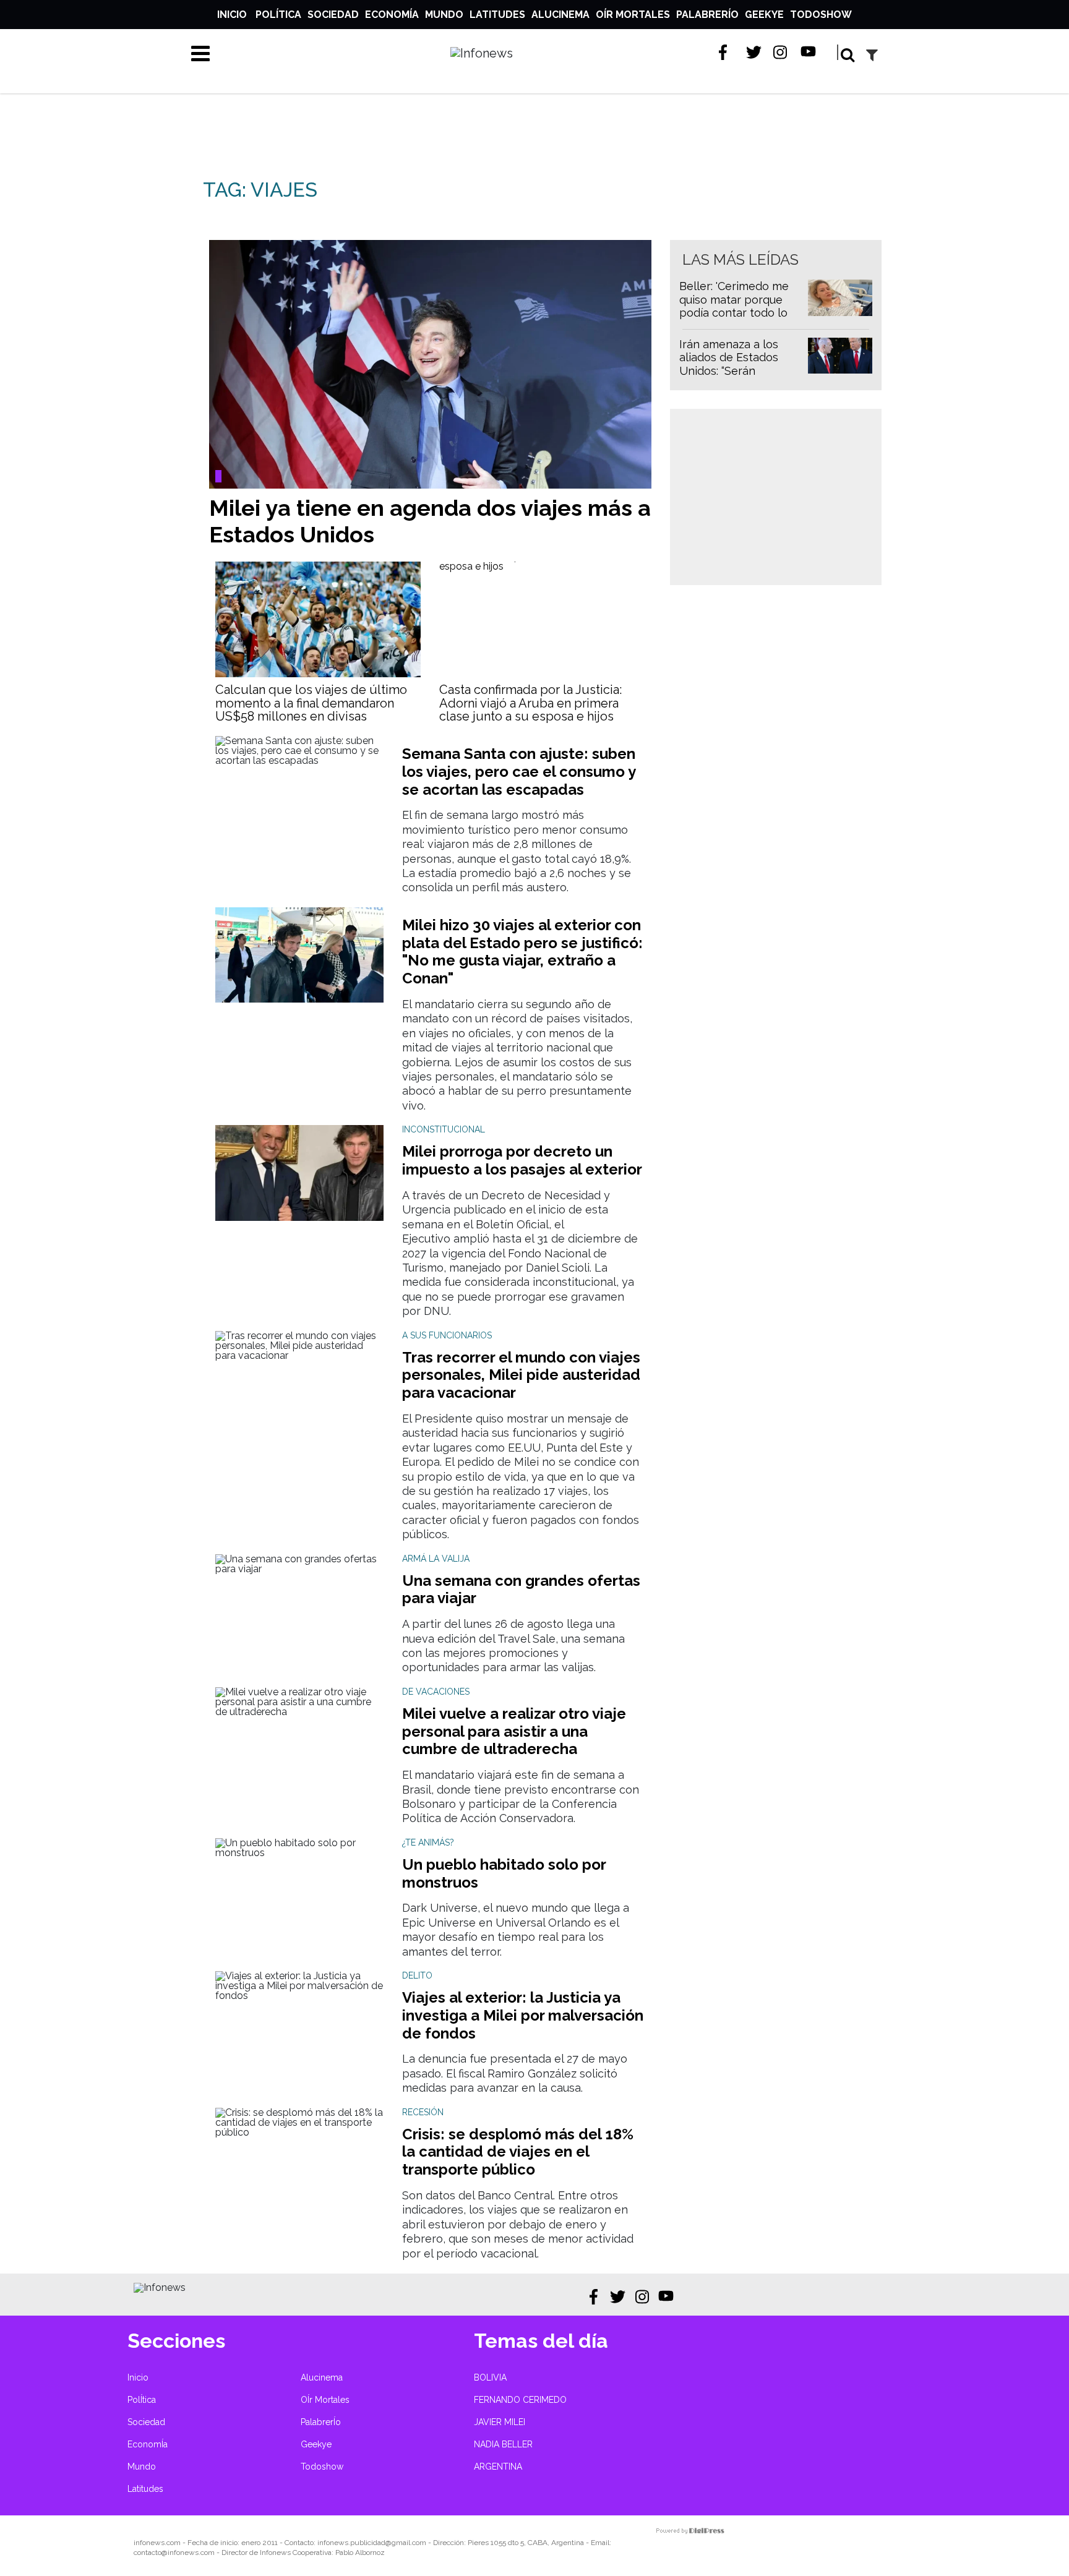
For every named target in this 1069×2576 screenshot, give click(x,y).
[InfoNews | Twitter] (754, 52)
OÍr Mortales (633, 15)
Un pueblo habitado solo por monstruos (504, 1873)
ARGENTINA (498, 2467)
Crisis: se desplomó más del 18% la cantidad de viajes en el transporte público (518, 2152)
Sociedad (333, 15)
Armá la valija (436, 1559)
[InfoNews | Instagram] (781, 52)
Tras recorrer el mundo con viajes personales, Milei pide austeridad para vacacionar (521, 1375)
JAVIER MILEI (500, 2422)
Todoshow (821, 15)
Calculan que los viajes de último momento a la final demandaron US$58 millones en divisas (311, 703)
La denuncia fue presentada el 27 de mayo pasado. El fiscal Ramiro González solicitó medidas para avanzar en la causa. (515, 2073)
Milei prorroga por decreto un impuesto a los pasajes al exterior (522, 1160)
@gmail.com (406, 2543)
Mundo (444, 15)
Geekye (764, 15)
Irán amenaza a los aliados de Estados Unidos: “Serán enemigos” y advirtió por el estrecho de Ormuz (733, 378)
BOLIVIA (490, 2377)
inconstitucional (444, 1129)
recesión (423, 2112)
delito (417, 1975)
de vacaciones (436, 1692)
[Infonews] (160, 2287)
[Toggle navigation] (200, 53)
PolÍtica (278, 15)
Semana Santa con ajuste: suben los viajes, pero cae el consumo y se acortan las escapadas (519, 772)
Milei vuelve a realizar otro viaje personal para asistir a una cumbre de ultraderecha (514, 1731)
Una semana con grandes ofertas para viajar (521, 1590)
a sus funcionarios (447, 1335)
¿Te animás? (428, 1842)
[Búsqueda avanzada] (872, 55)
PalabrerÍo (707, 15)
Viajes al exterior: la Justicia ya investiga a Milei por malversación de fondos (523, 2015)
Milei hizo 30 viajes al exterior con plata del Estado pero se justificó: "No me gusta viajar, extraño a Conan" (522, 952)
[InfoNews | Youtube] (808, 52)
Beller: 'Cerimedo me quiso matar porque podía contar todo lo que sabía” (734, 306)
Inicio (232, 15)
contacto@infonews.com (174, 2552)
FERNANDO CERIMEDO (520, 2400)
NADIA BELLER (503, 2444)
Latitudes (497, 15)
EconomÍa (392, 15)
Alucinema (560, 15)
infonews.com (157, 2543)
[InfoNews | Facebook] (727, 52)
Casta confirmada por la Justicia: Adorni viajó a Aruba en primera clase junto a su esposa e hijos (530, 703)
